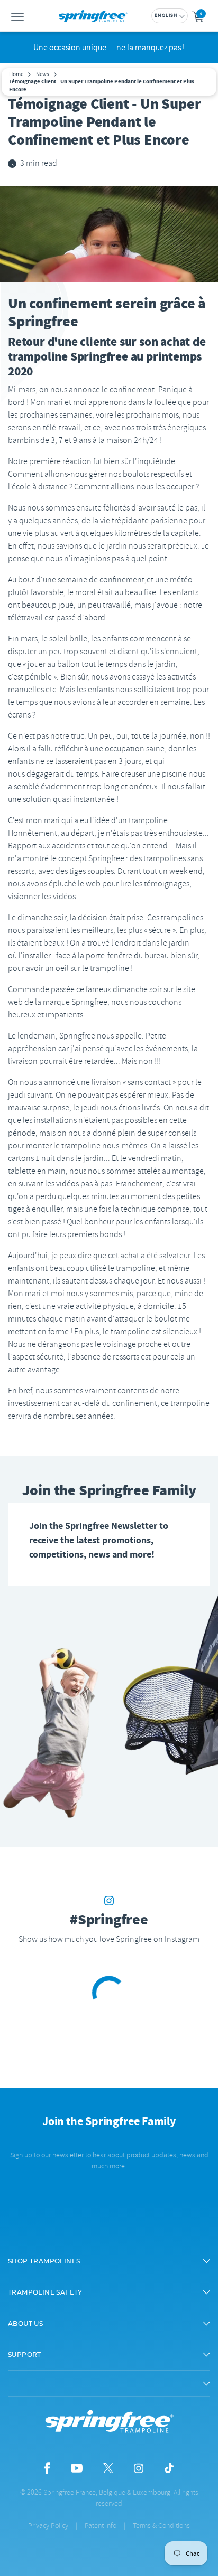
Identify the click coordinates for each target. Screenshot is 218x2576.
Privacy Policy (48, 2526)
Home (16, 74)
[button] (109, 2261)
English (166, 16)
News (43, 74)
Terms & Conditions (161, 2526)
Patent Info (101, 2526)
